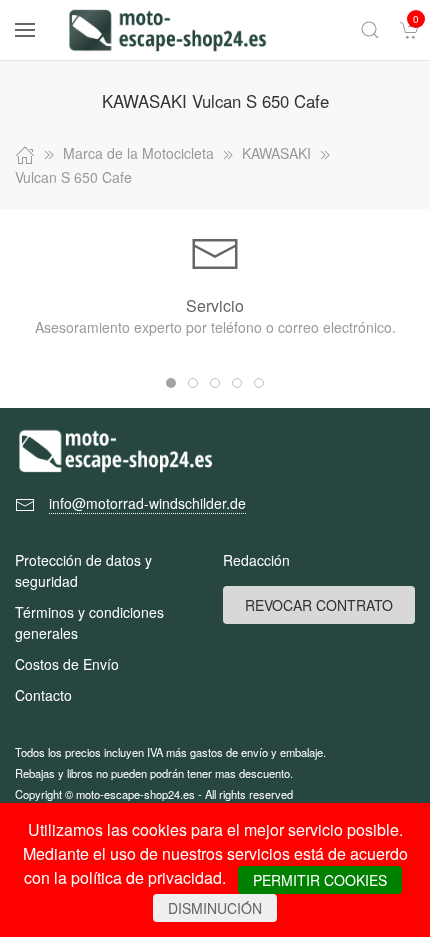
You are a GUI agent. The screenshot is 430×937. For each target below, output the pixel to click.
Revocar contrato (319, 605)
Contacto (43, 695)
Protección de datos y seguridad (83, 570)
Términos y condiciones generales (89, 622)
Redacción (256, 560)
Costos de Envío (67, 664)
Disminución (215, 908)
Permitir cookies (320, 880)
